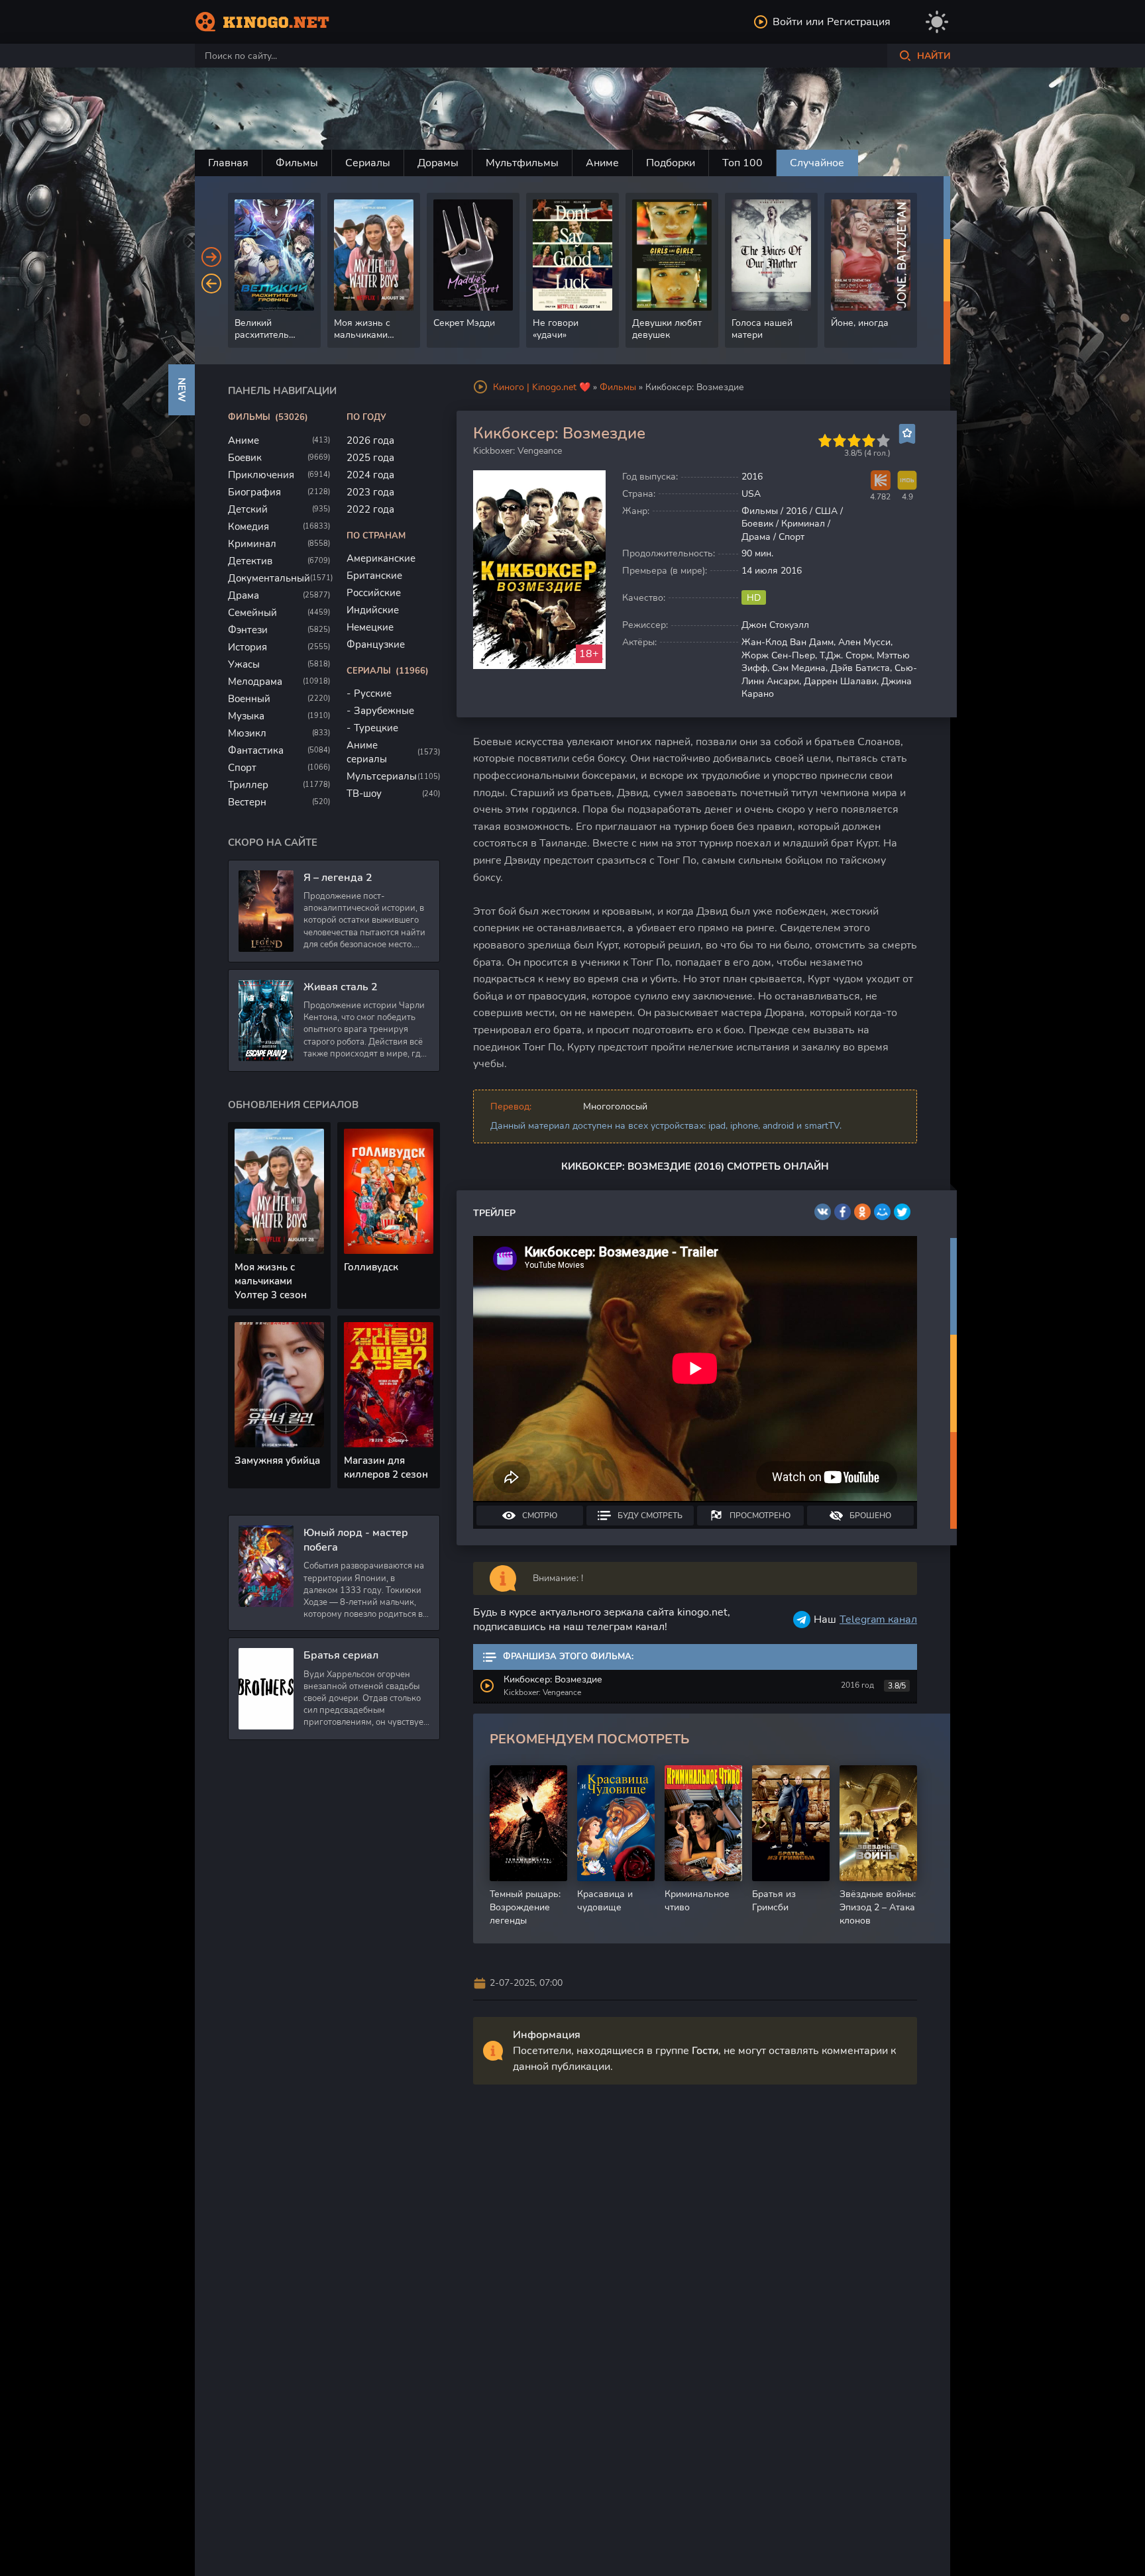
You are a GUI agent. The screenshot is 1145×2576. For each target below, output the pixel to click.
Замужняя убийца (277, 1461)
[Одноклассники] (862, 1212)
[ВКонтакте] (823, 1212)
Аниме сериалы (367, 752)
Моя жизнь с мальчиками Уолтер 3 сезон (271, 1281)
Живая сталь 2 (341, 987)
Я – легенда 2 (338, 878)
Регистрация (859, 22)
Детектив (250, 561)
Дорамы (438, 163)
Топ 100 (742, 163)
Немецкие (370, 627)
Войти (788, 22)
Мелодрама (255, 682)
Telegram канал (878, 1620)
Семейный (252, 613)
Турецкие (376, 728)
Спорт (242, 768)
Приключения (261, 475)
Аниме (602, 163)
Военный (249, 699)
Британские (374, 576)
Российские (374, 593)
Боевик (245, 458)
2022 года (370, 509)
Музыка (246, 716)
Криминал (252, 544)
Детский (248, 509)
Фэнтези (248, 630)
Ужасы (244, 664)
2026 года (370, 440)
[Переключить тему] (937, 22)
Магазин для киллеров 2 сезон (386, 1468)
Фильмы (297, 163)
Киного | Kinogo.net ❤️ (542, 387)
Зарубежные (384, 711)
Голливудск (371, 1267)
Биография (254, 492)
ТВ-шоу (364, 794)
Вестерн (247, 802)
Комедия (248, 527)
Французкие (376, 644)
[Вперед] (211, 257)
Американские (381, 558)
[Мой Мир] (882, 1212)
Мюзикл (247, 733)
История (247, 647)
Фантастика (256, 750)
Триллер (248, 785)
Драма (244, 595)
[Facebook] (843, 1212)
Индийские (373, 610)
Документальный (269, 578)
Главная (228, 163)
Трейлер (494, 1213)
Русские (373, 694)
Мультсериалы (382, 776)
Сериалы (368, 163)
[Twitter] (902, 1212)
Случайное (817, 163)
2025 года (370, 458)
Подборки (671, 163)
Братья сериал (341, 1655)
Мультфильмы (522, 163)
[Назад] (211, 283)
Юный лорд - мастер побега (356, 1540)
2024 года (370, 475)
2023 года (370, 492)
